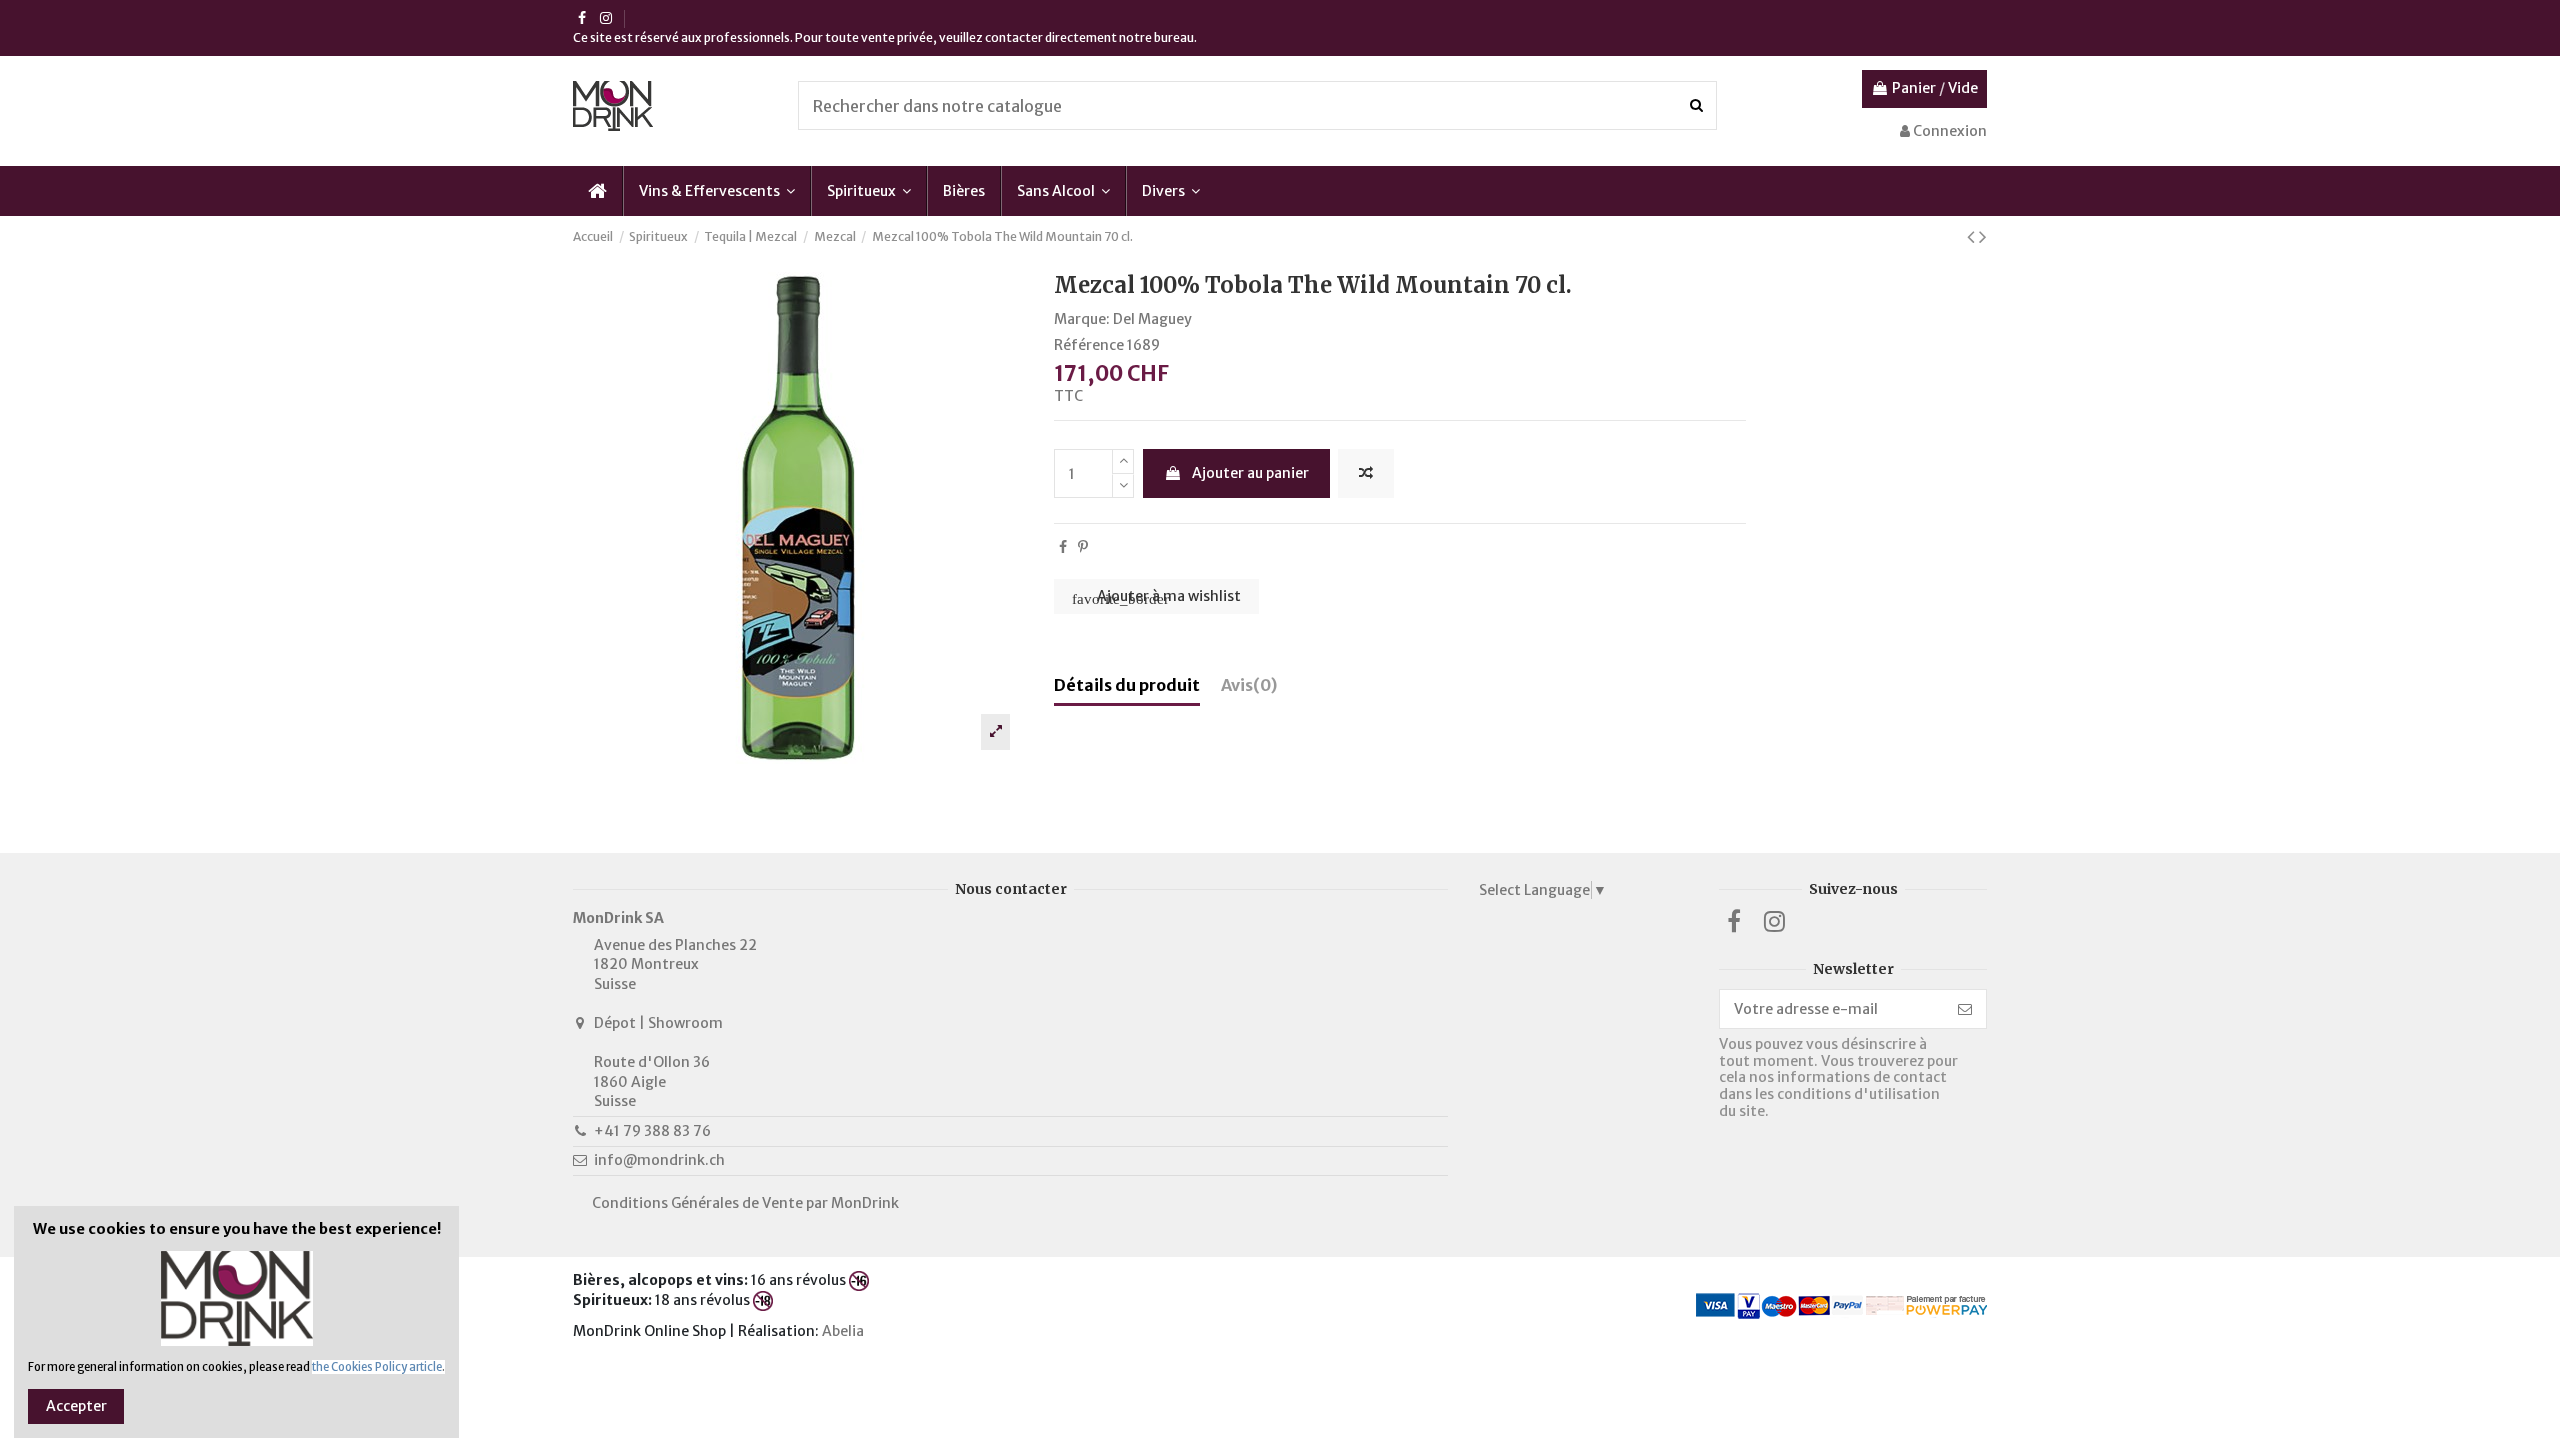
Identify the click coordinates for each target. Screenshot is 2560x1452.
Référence (1089, 345)
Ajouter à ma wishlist (1157, 597)
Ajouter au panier (1250, 473)
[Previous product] (1973, 236)
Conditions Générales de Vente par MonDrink (745, 1203)
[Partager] (1063, 547)
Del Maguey (1152, 319)
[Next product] (1983, 236)
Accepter (76, 1406)
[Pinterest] (1083, 547)
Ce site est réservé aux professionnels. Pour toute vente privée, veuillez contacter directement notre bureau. (885, 37)
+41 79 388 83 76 (652, 1131)
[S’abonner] (1965, 1009)
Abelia (844, 1331)
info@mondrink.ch (659, 1160)
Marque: (1082, 319)
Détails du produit (1127, 685)
